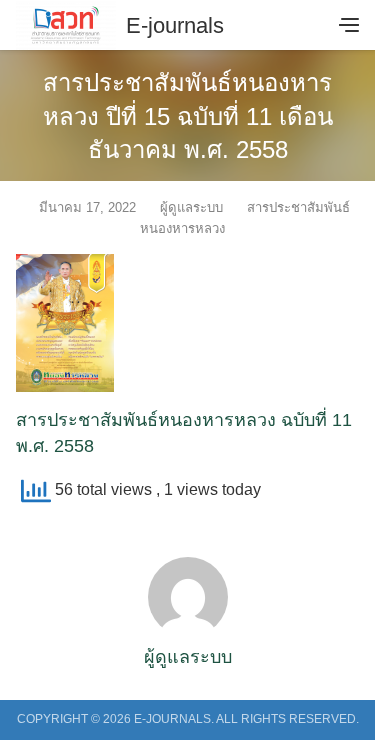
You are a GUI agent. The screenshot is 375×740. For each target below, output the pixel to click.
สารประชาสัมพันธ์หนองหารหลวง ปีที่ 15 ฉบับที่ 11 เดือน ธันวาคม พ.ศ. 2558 (188, 116)
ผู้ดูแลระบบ (191, 207)
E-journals (175, 25)
